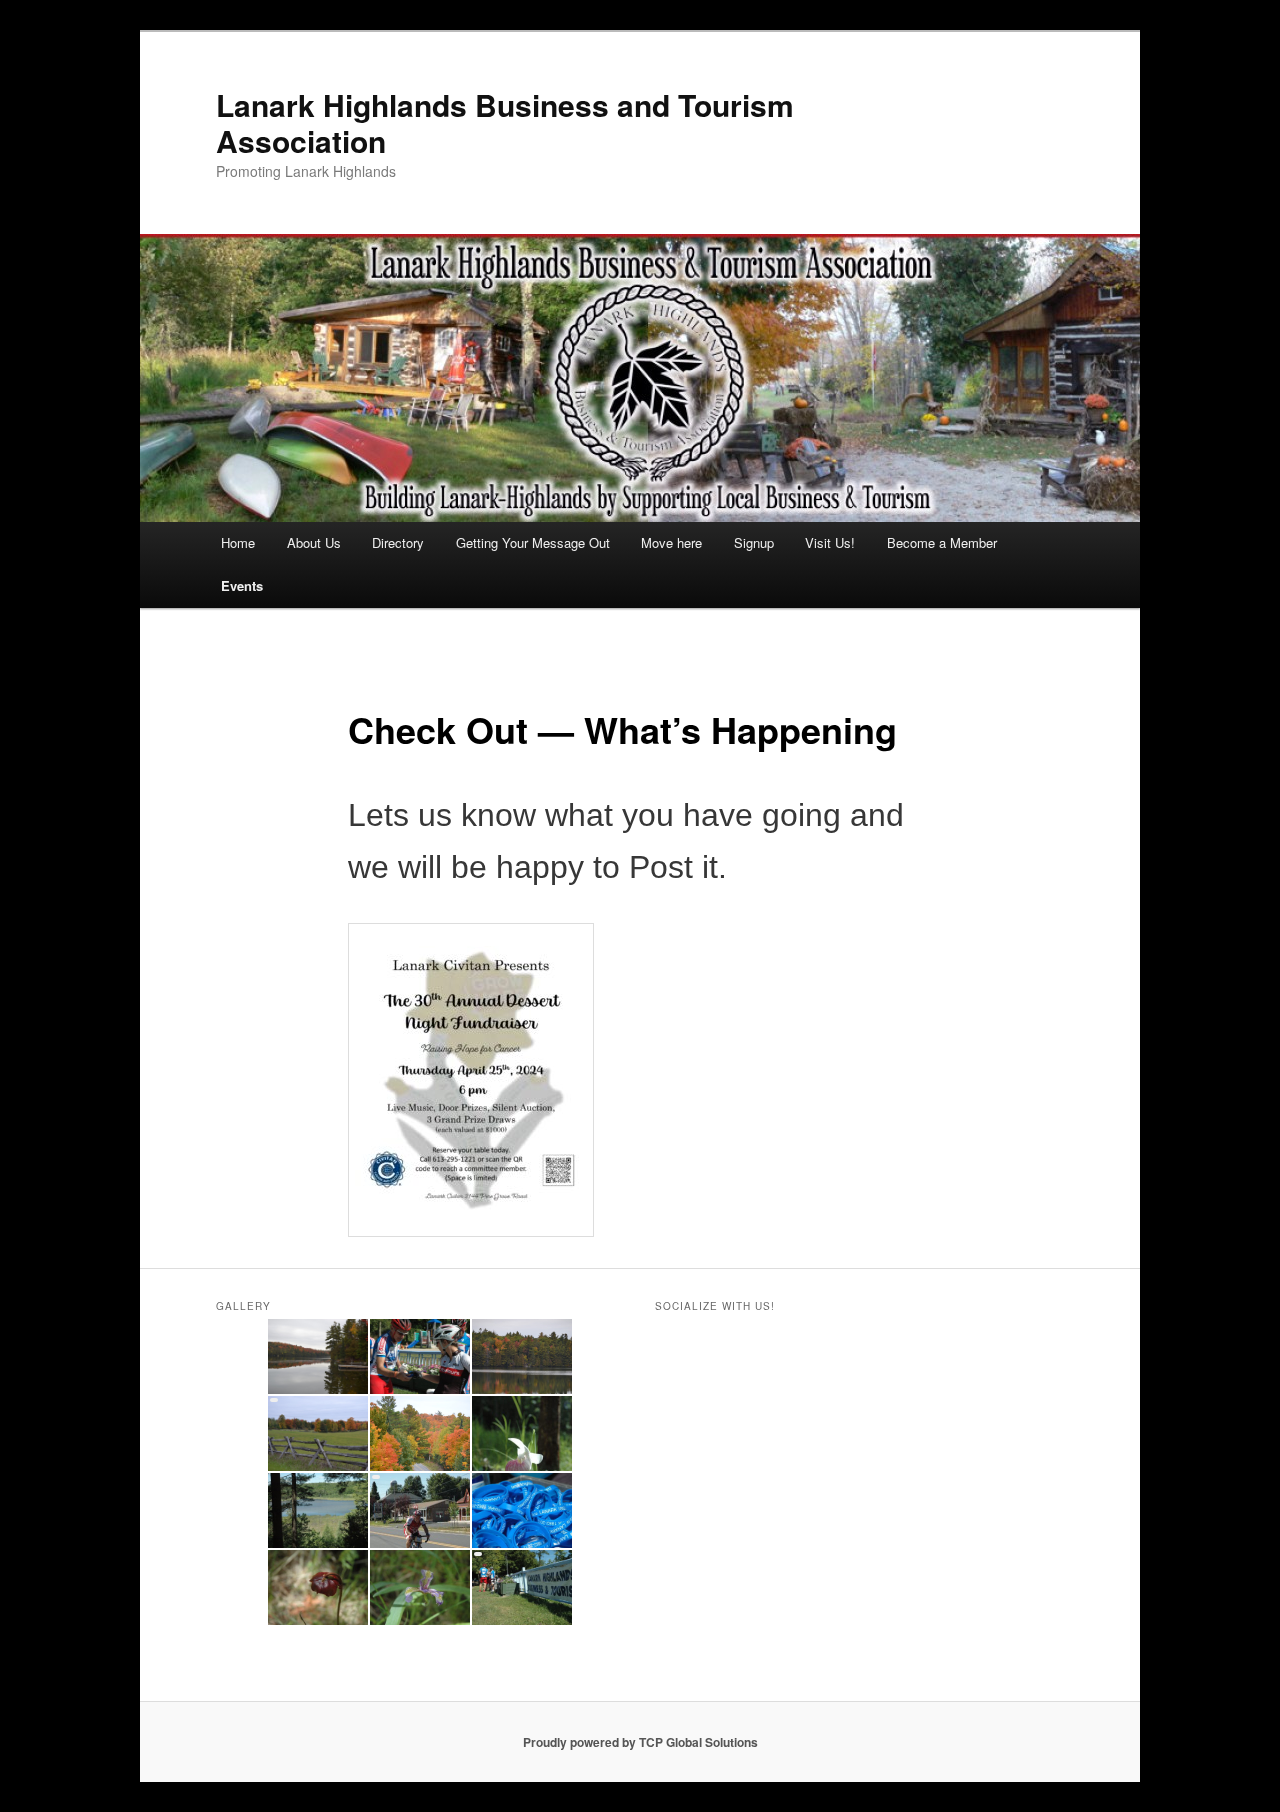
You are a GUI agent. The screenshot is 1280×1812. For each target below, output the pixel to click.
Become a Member (942, 542)
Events (242, 585)
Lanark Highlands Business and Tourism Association (505, 122)
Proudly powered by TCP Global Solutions (640, 1742)
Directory (398, 542)
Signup (754, 542)
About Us (314, 542)
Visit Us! (830, 542)
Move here (671, 542)
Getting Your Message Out (533, 542)
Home (238, 542)
